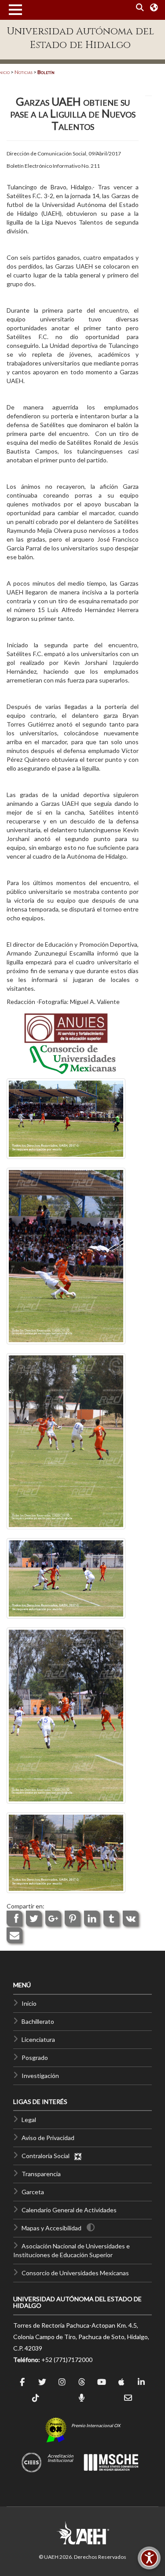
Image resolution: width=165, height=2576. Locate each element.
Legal (29, 2120)
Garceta (33, 2192)
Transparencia (41, 2174)
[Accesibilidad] (149, 2558)
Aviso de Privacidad (48, 2138)
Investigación (40, 2076)
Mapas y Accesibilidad (51, 2228)
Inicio (29, 2003)
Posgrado (35, 2057)
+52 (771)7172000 (67, 2360)
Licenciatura (38, 2039)
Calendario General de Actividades (69, 2210)
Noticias (24, 72)
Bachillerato (38, 2021)
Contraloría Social (48, 2156)
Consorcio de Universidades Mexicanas (75, 2273)
